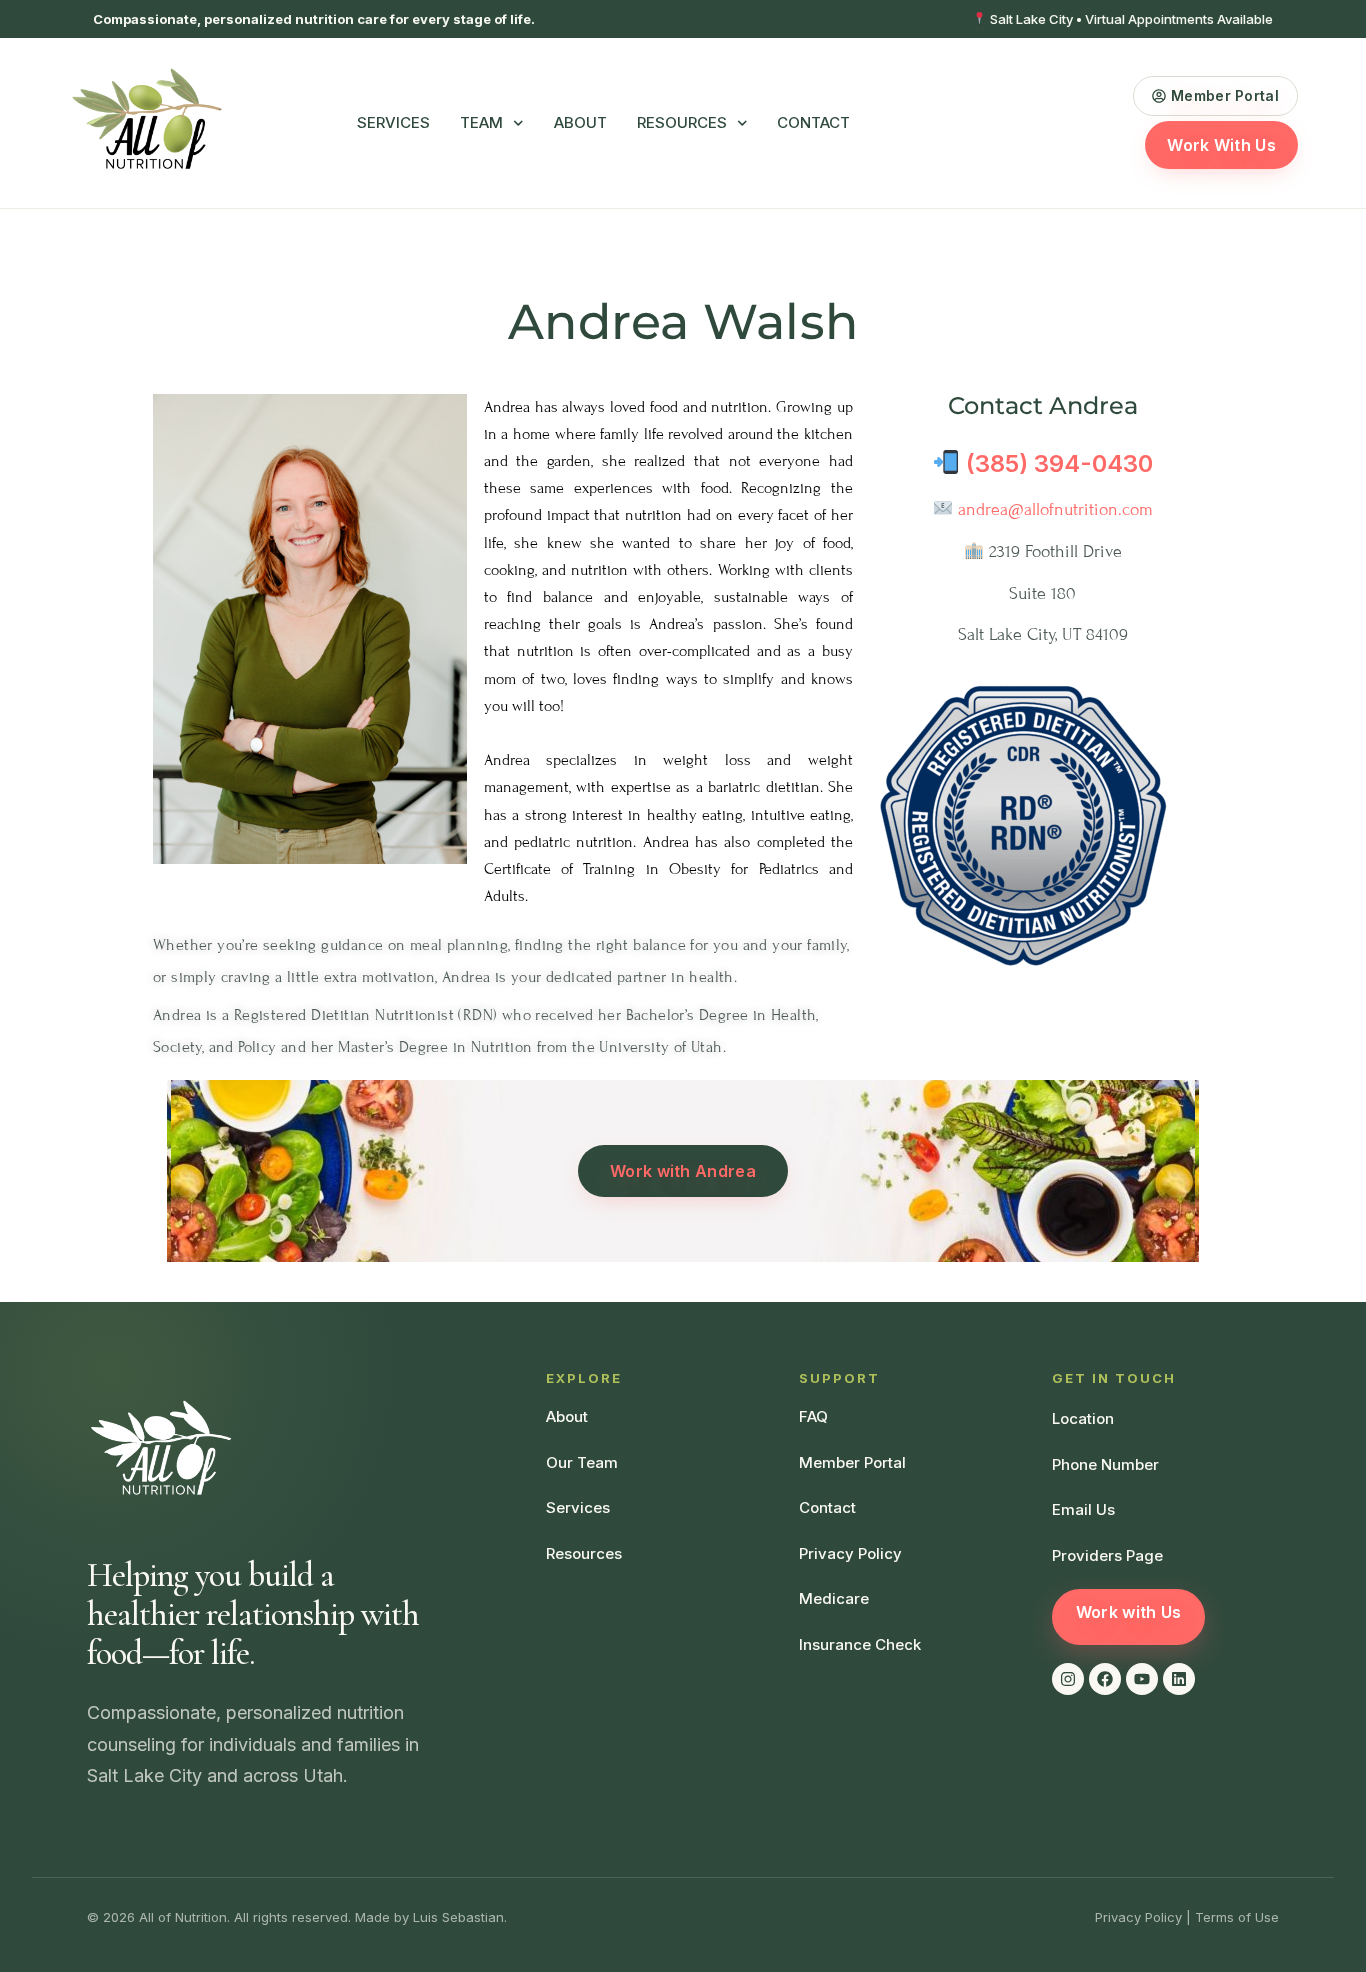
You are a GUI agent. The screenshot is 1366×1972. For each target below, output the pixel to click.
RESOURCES (682, 122)
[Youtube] (1142, 1679)
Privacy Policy (1138, 1917)
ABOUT (580, 122)
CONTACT (813, 122)
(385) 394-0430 (1059, 463)
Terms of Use (1237, 1917)
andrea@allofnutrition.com (1055, 509)
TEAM (481, 122)
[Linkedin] (1179, 1679)
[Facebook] (1105, 1679)
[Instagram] (1068, 1679)
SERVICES (393, 122)
